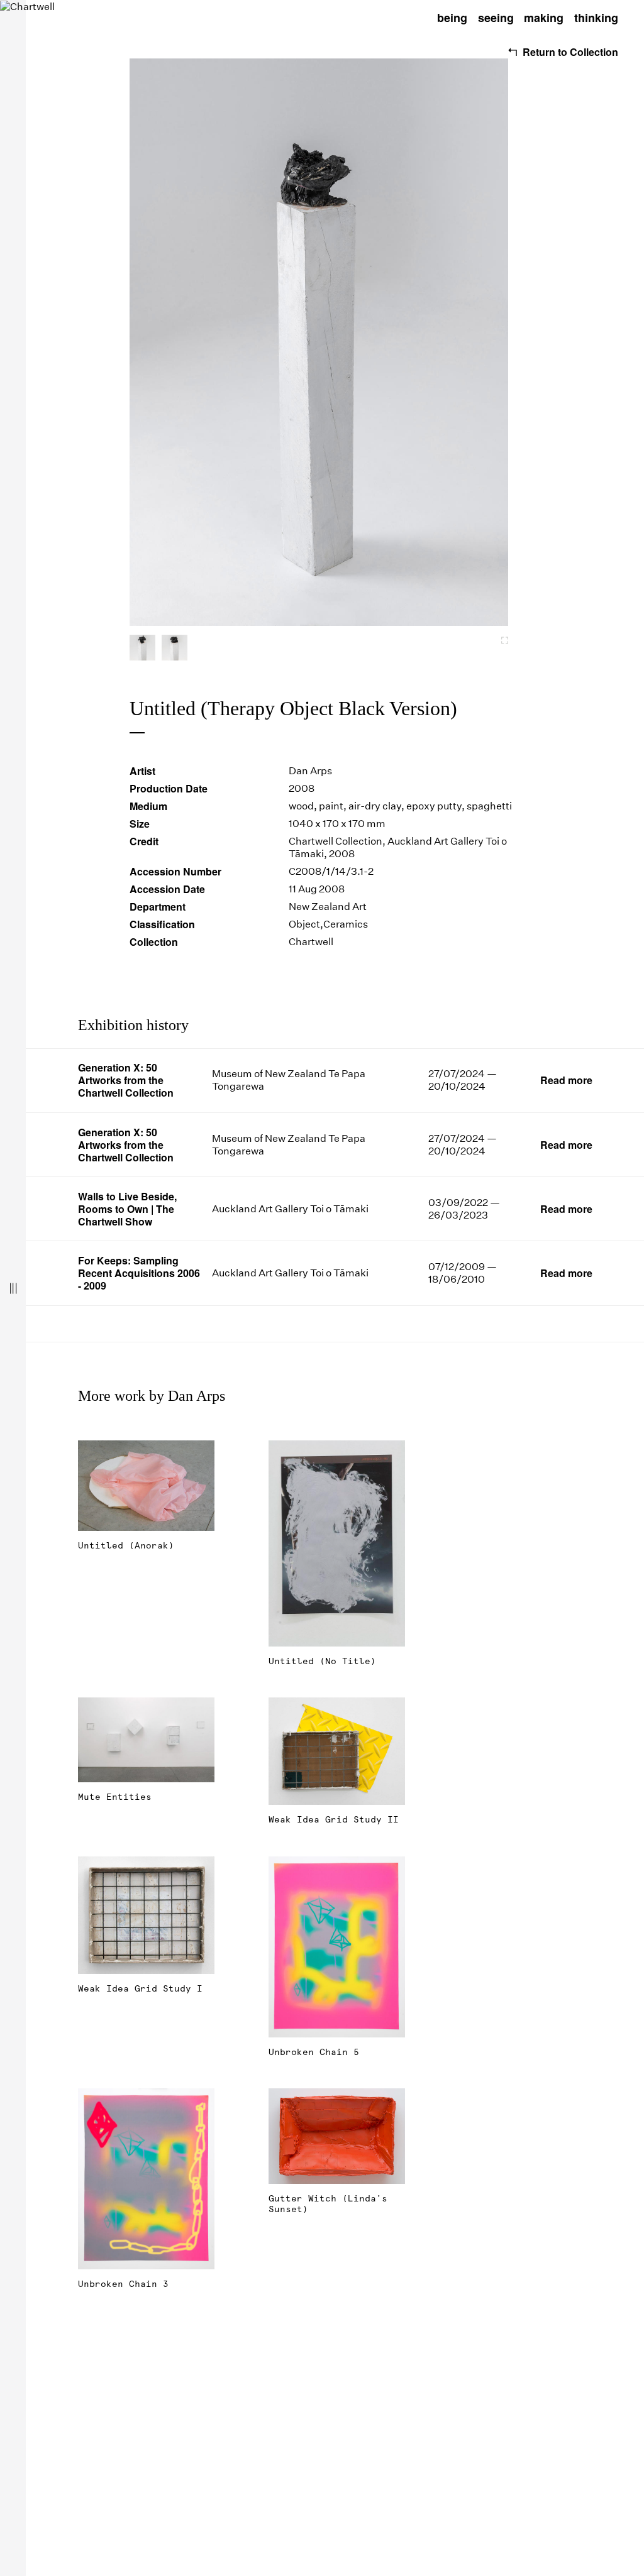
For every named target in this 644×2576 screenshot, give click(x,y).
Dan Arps (310, 771)
